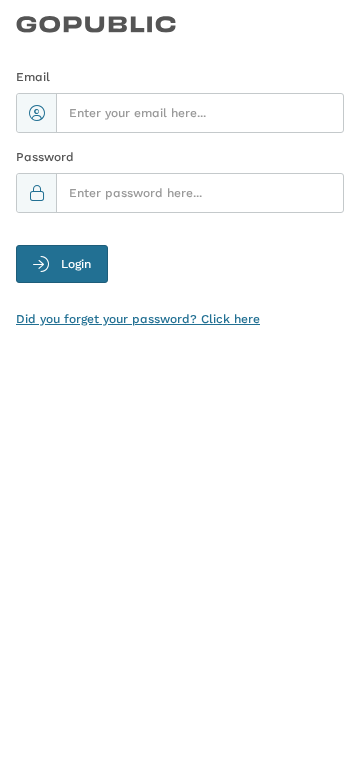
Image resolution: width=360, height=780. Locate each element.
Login (76, 264)
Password (45, 157)
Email (33, 77)
